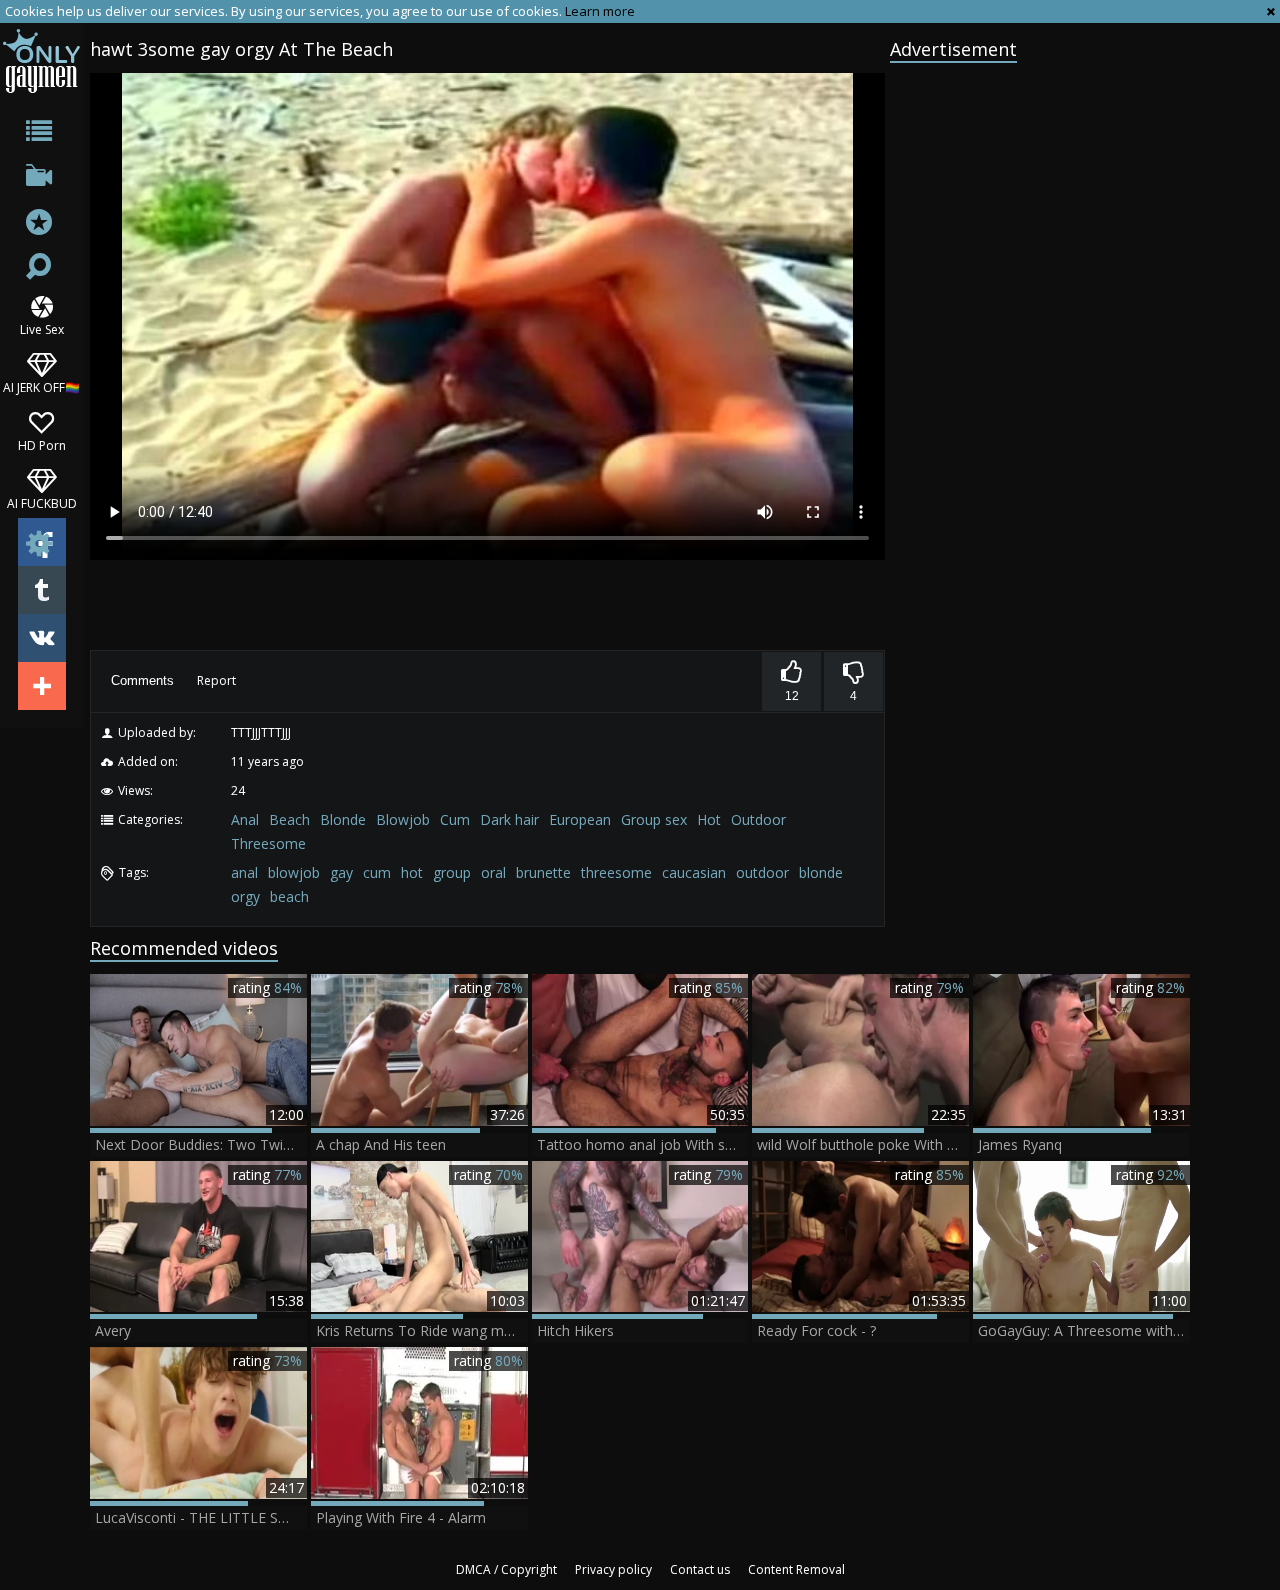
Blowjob (403, 819)
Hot (709, 819)
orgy (245, 896)
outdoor (762, 872)
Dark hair (509, 819)
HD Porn (42, 444)
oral (493, 872)
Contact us (700, 1569)
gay (341, 872)
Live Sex (42, 328)
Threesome (268, 843)
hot (412, 872)
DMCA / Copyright (506, 1569)
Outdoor (758, 819)
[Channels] (41, 179)
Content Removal (796, 1569)
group (452, 872)
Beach (289, 819)
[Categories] (41, 134)
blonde (821, 872)
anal (244, 872)
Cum (455, 819)
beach (289, 896)
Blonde (343, 819)
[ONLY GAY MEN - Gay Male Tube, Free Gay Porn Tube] (41, 60)
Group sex (654, 819)
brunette (543, 872)
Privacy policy (613, 1569)
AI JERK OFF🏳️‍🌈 (41, 386)
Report (216, 680)
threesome (616, 872)
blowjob (294, 872)
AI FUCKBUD (42, 502)
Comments (142, 680)
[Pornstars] (41, 224)
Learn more (600, 11)
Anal (245, 819)
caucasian (694, 872)
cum (377, 872)
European (580, 819)
